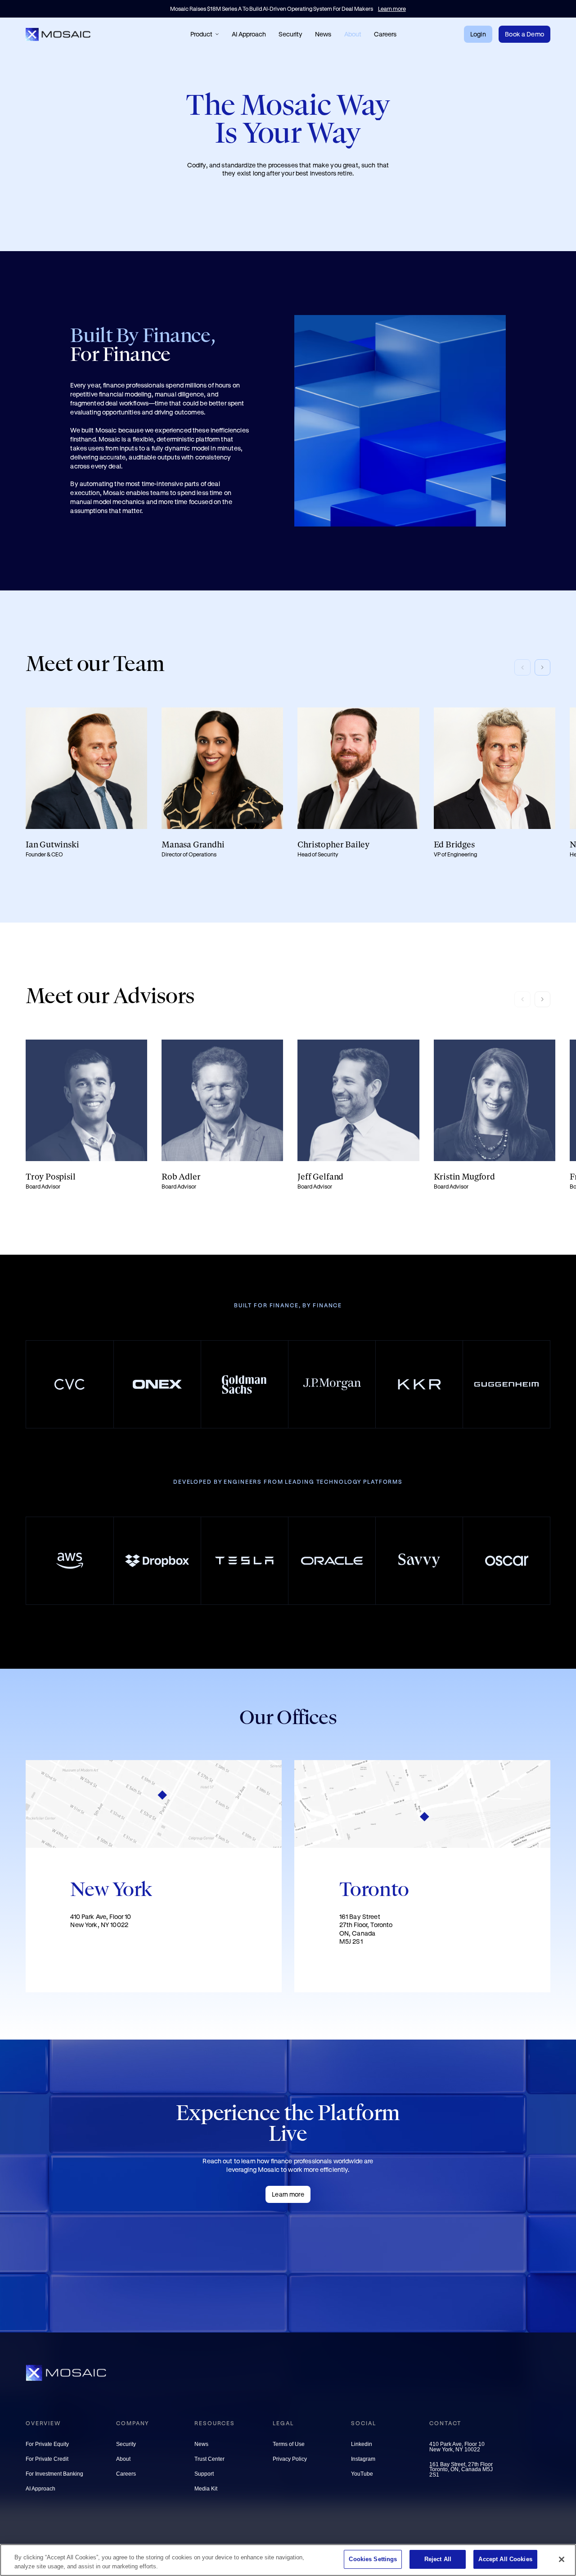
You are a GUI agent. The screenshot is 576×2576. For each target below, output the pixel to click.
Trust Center (209, 2460)
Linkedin (362, 2445)
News (323, 34)
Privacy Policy (290, 2460)
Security (290, 34)
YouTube (362, 2475)
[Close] (562, 2559)
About (353, 34)
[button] (205, 34)
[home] (59, 34)
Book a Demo (524, 34)
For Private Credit (47, 2460)
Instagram (363, 2460)
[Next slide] (543, 667)
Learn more (288, 2194)
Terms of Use (289, 2445)
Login (478, 34)
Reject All (438, 2559)
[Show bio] (86, 783)
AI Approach (249, 34)
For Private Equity (47, 2445)
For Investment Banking (54, 2475)
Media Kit (206, 2489)
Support (204, 2475)
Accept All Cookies (505, 2559)
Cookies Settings (373, 2559)
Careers (385, 34)
